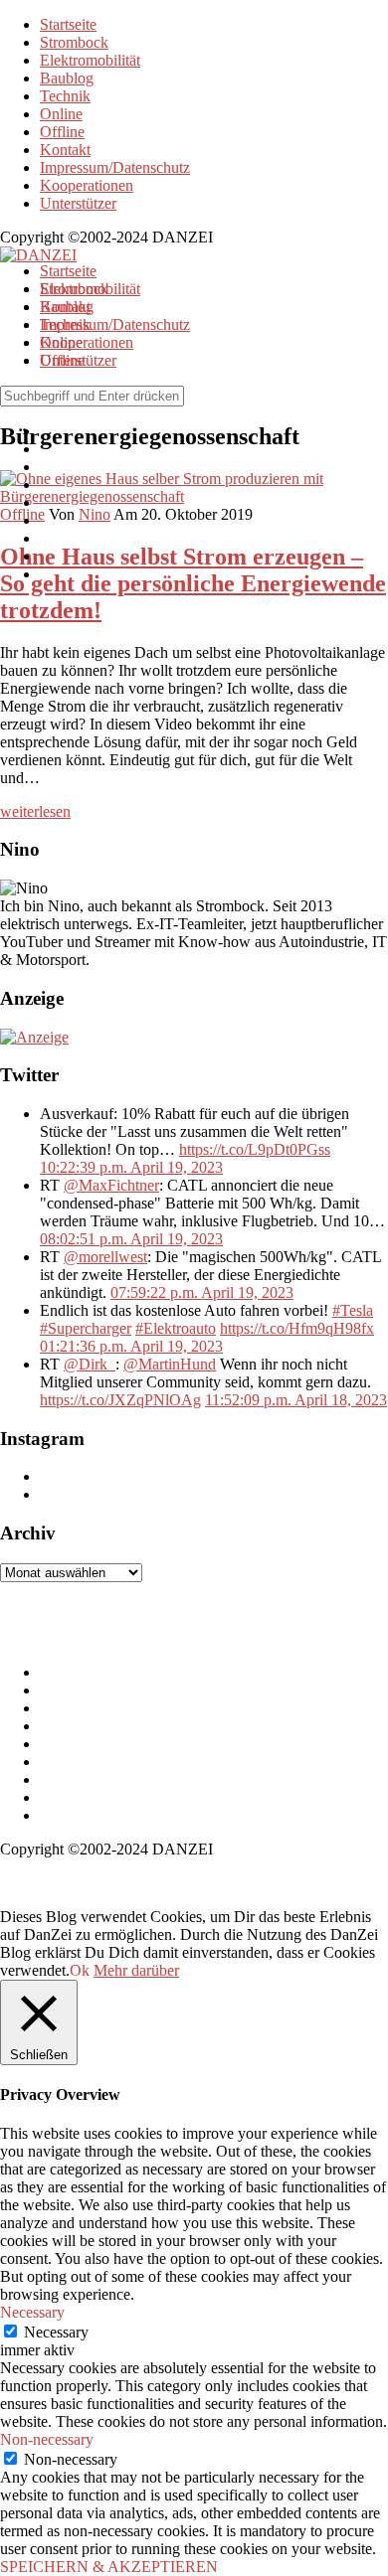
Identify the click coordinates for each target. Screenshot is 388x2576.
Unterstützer (78, 203)
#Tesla (353, 1310)
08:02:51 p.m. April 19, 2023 (131, 1239)
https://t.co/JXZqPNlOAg (120, 1400)
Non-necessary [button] (47, 2439)
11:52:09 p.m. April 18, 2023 (296, 1400)
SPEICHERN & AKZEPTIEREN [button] (109, 2567)
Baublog (67, 78)
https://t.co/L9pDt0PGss (255, 1149)
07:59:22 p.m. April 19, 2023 (202, 1292)
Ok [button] (80, 1970)
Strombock (74, 42)
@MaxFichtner (111, 1185)
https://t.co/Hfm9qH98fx (297, 1328)
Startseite (68, 24)
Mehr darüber (136, 1970)
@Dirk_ (90, 1364)
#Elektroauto (176, 1328)
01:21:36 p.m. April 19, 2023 (131, 1346)
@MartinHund (170, 1364)
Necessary (56, 2332)
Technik (65, 96)
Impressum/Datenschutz (115, 167)
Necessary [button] (32, 2312)
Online (61, 114)
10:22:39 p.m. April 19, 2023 (131, 1167)
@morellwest (105, 1257)
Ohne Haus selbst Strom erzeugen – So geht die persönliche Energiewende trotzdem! (193, 583)
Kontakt (65, 150)
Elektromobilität (90, 60)
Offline (62, 132)
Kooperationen (87, 185)
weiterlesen (35, 811)
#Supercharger (86, 1328)
